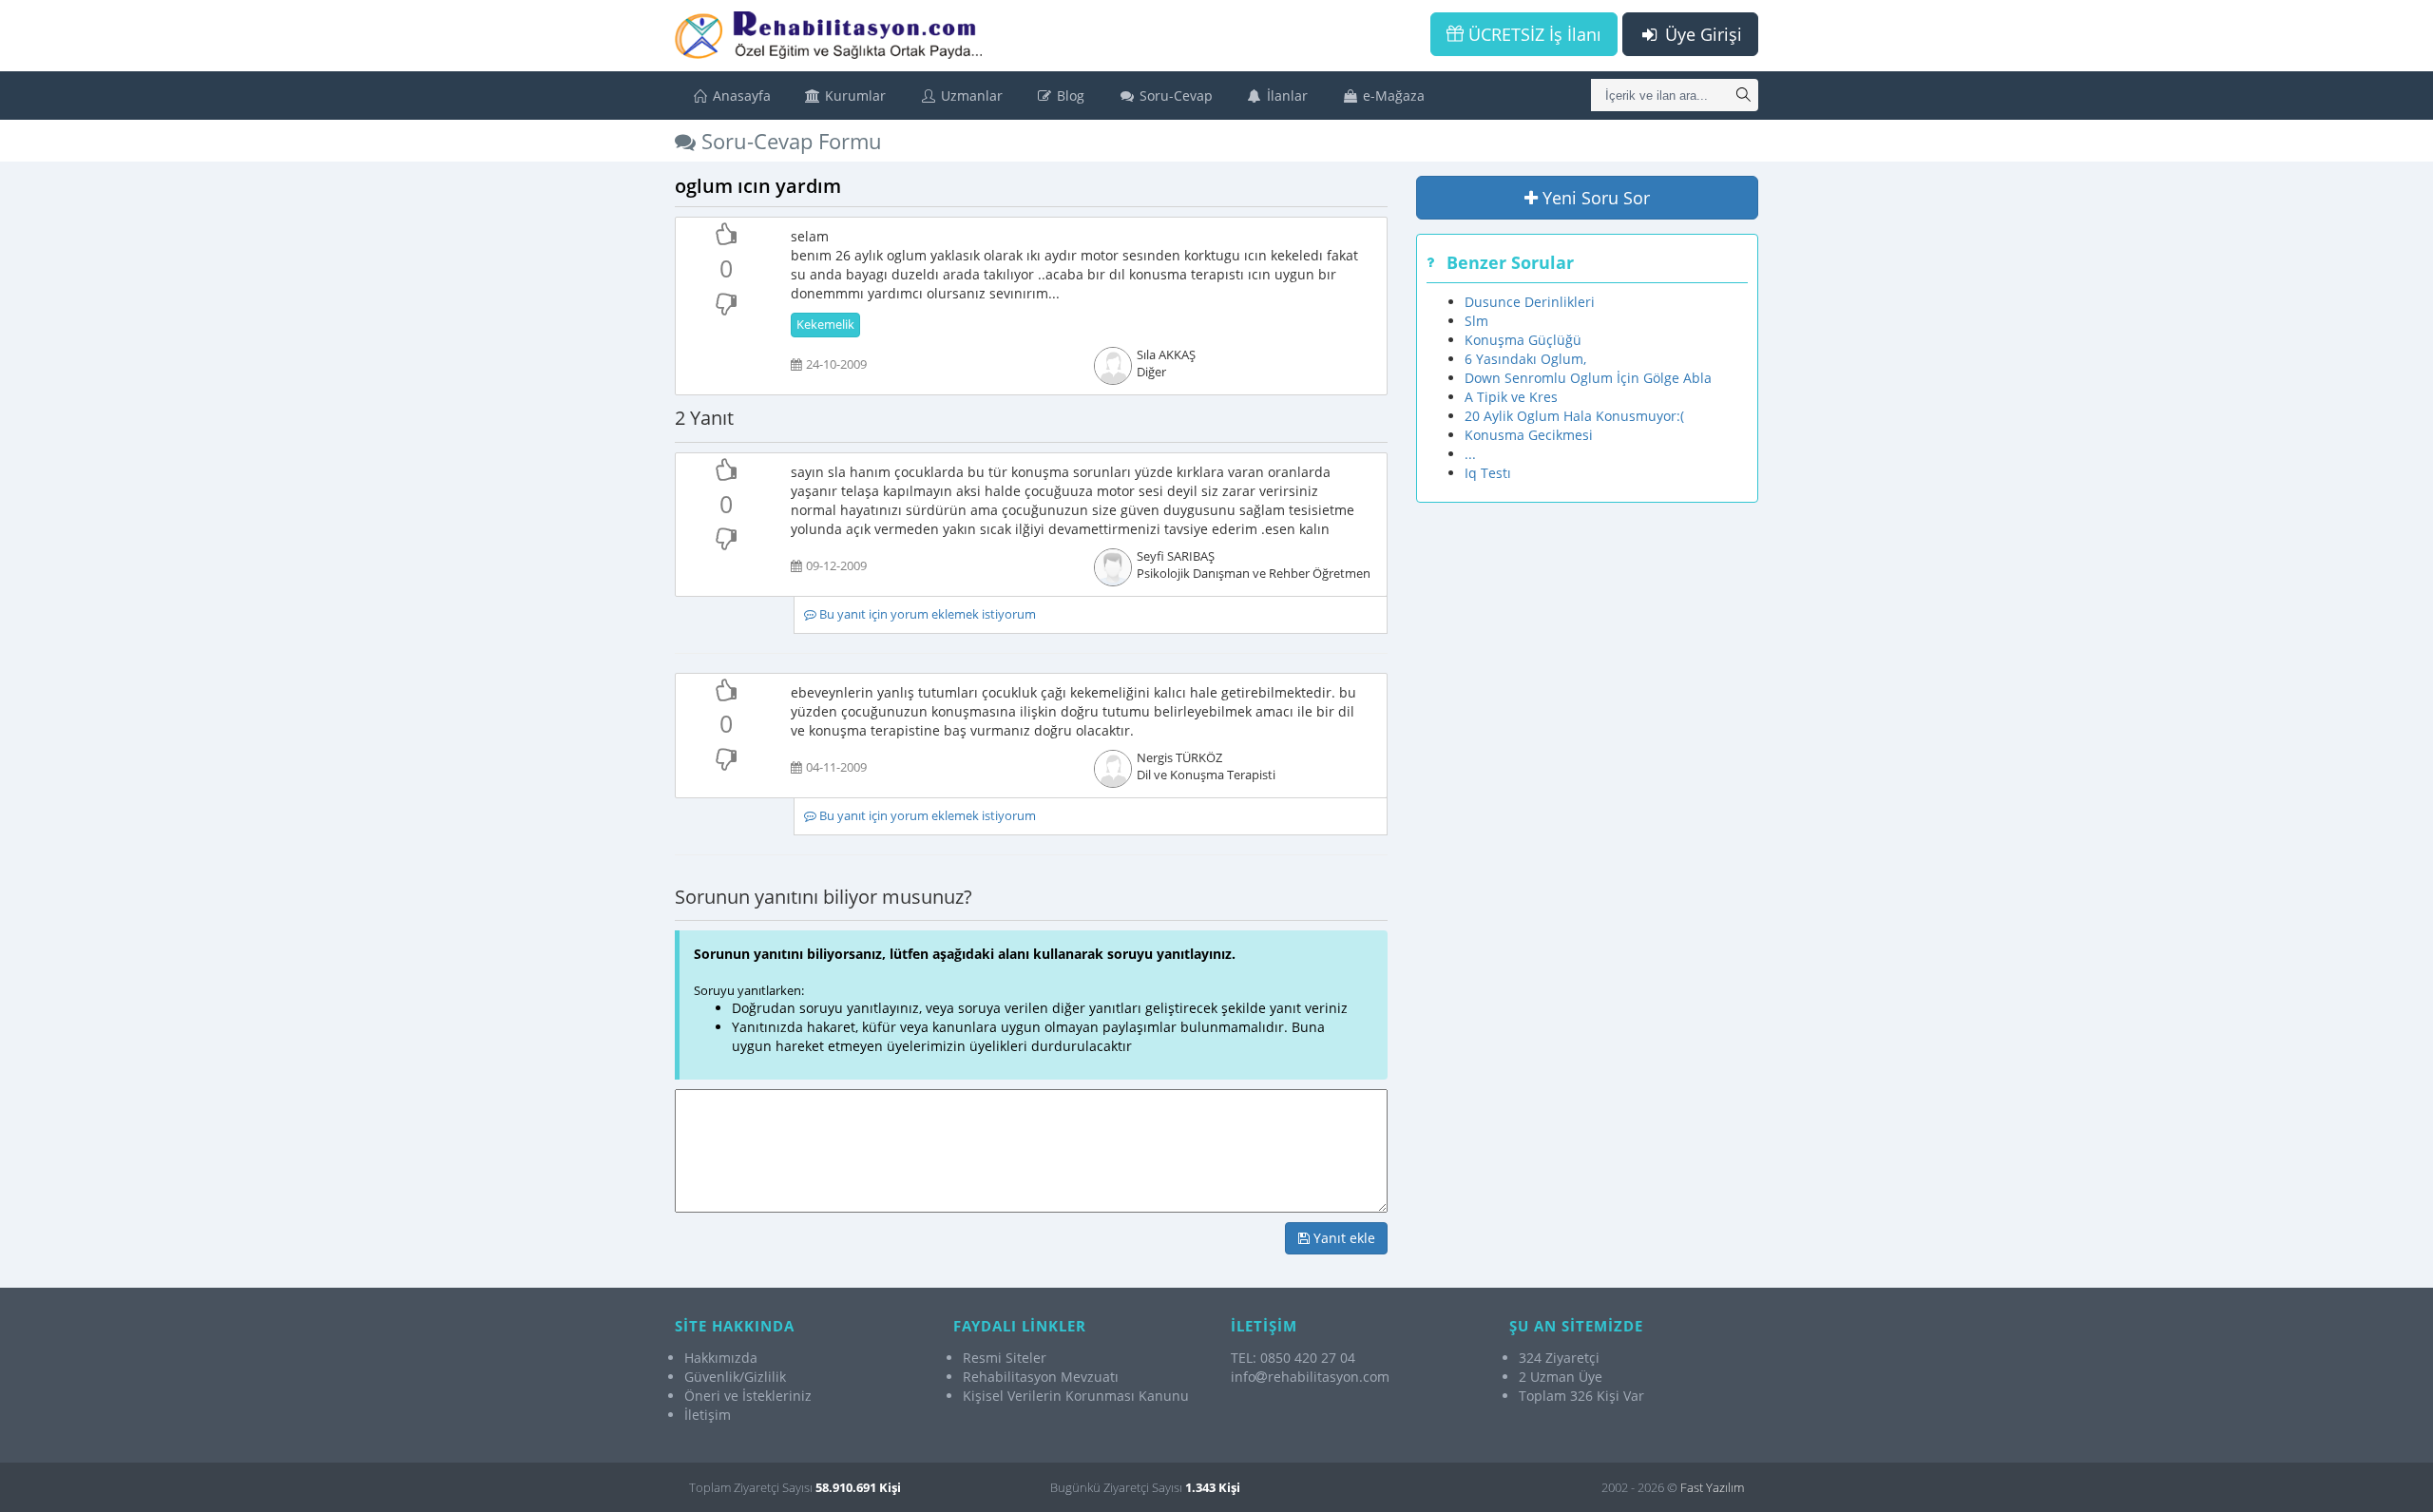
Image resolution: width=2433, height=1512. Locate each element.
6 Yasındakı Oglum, (1525, 359)
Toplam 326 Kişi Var (1581, 1396)
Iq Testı (1488, 473)
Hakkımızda (721, 1358)
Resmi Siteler (1005, 1358)
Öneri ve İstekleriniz (748, 1396)
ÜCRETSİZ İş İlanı (1533, 34)
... (1470, 454)
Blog (1069, 96)
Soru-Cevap (1174, 96)
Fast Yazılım (1712, 1487)
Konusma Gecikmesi (1529, 435)
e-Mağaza (1392, 96)
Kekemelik (825, 325)
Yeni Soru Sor (1594, 198)
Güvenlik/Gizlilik (735, 1377)
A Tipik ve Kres (1511, 397)
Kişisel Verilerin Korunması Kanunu (1076, 1396)
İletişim (708, 1415)
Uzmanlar (970, 96)
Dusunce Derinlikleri (1530, 302)
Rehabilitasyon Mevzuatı (1041, 1377)
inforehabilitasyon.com (1310, 1377)
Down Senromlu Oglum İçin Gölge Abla (1588, 378)
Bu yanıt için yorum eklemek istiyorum (926, 614)
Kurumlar (853, 96)
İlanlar (1285, 96)
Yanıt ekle (1342, 1238)
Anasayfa (740, 96)
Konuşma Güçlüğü (1523, 340)
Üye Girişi (1701, 34)
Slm (1476, 321)
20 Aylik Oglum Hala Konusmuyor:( (1574, 416)
